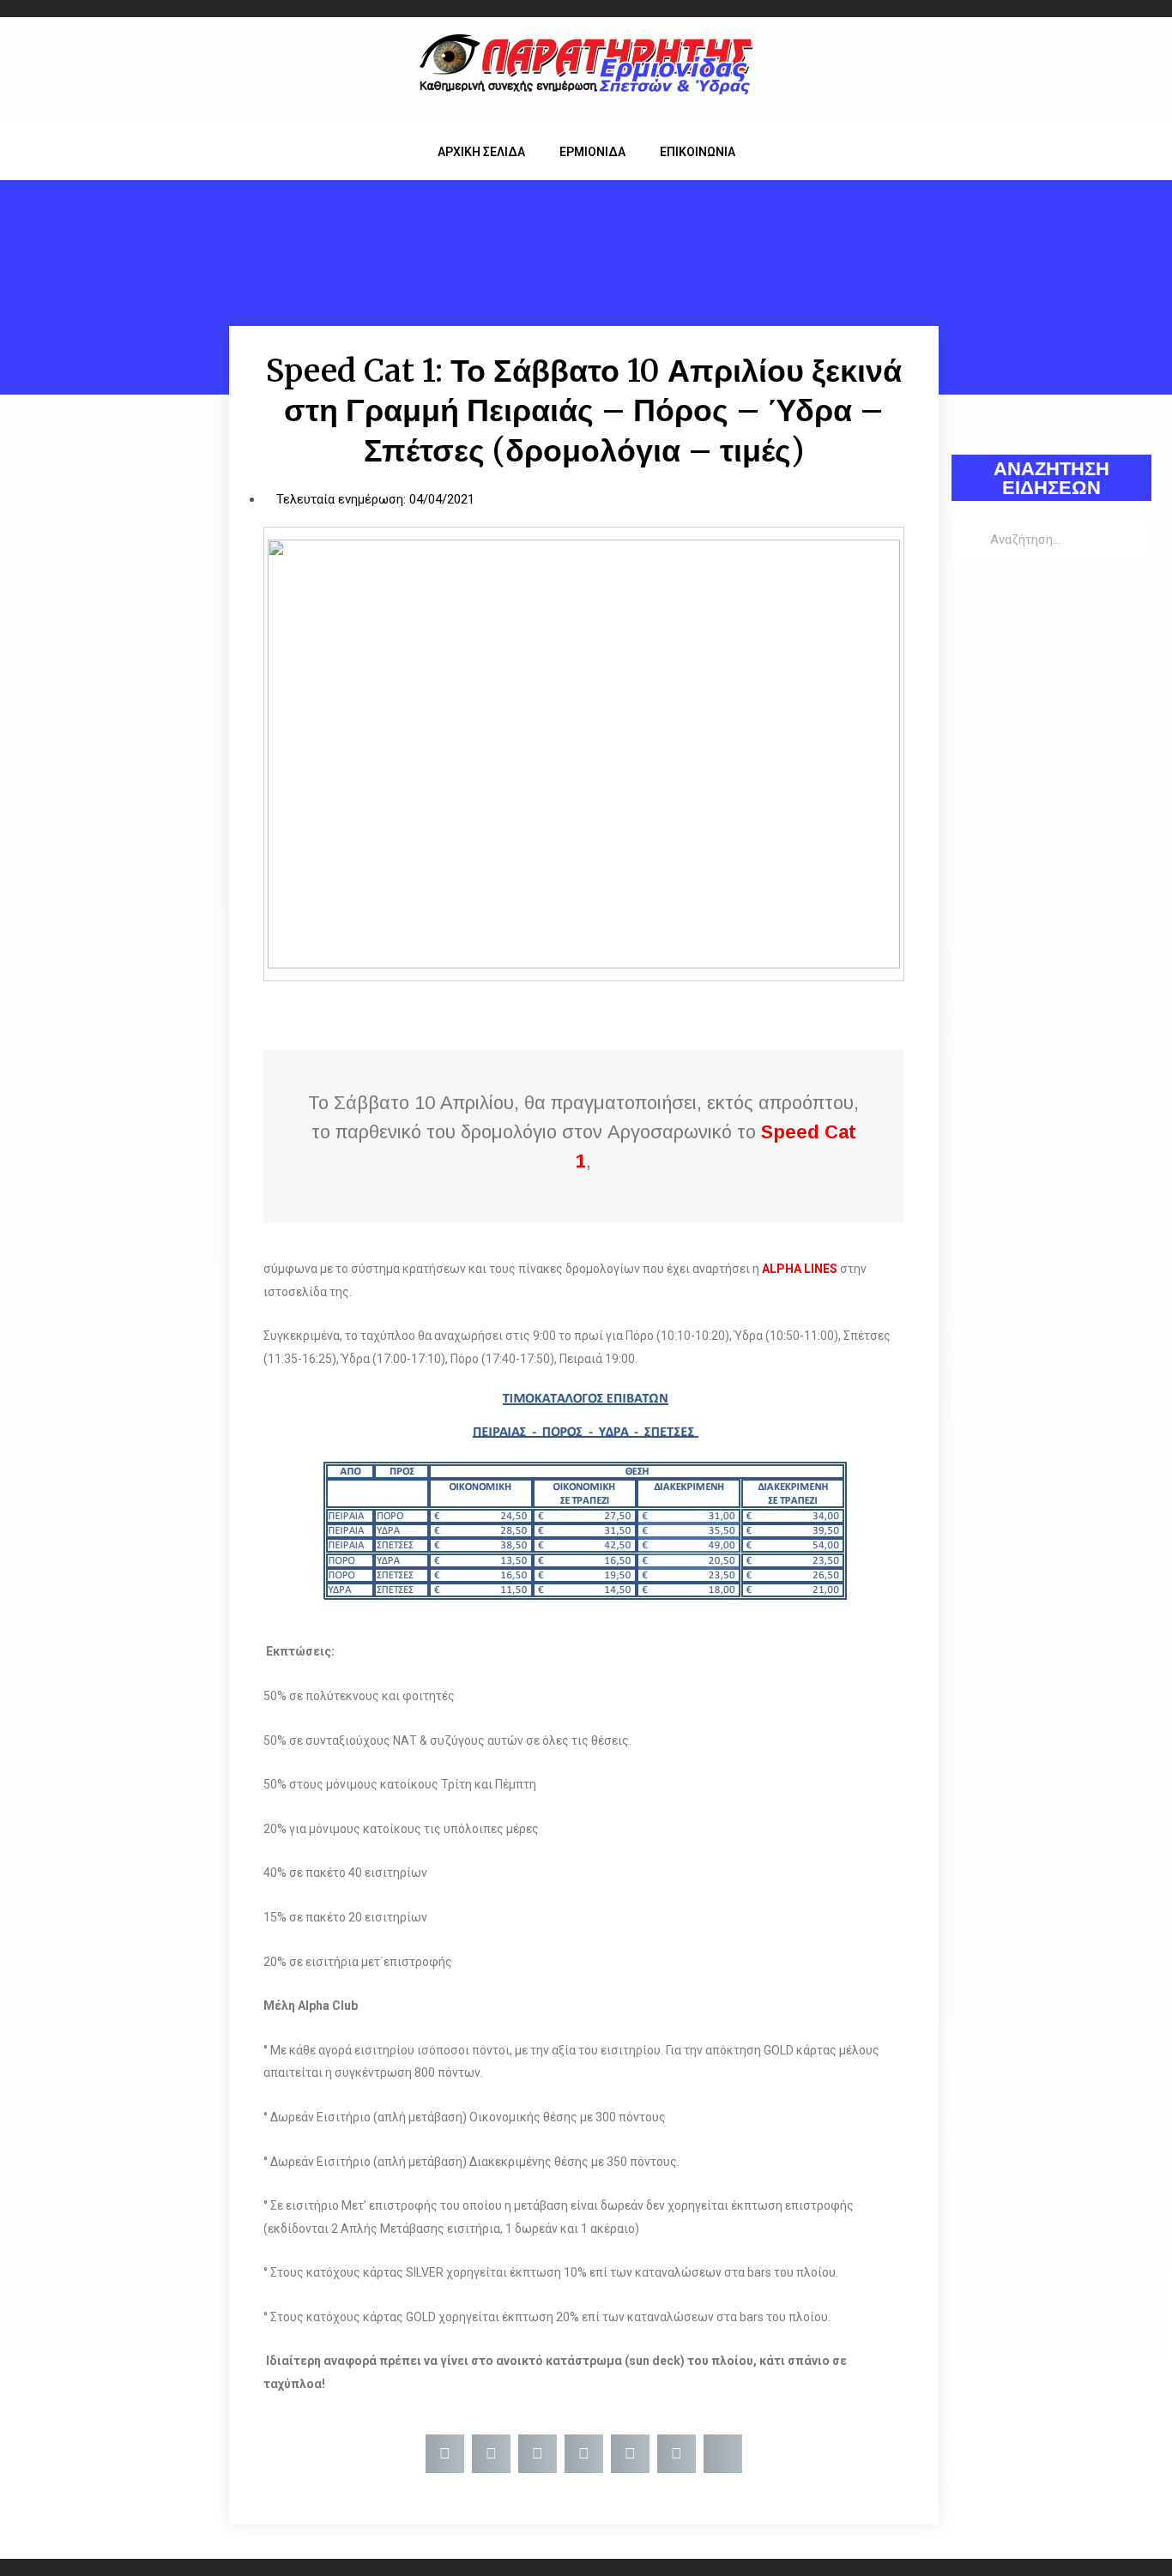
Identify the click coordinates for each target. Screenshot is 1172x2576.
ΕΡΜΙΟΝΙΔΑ (592, 152)
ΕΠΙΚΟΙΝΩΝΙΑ (698, 152)
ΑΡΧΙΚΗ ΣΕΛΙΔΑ (481, 152)
